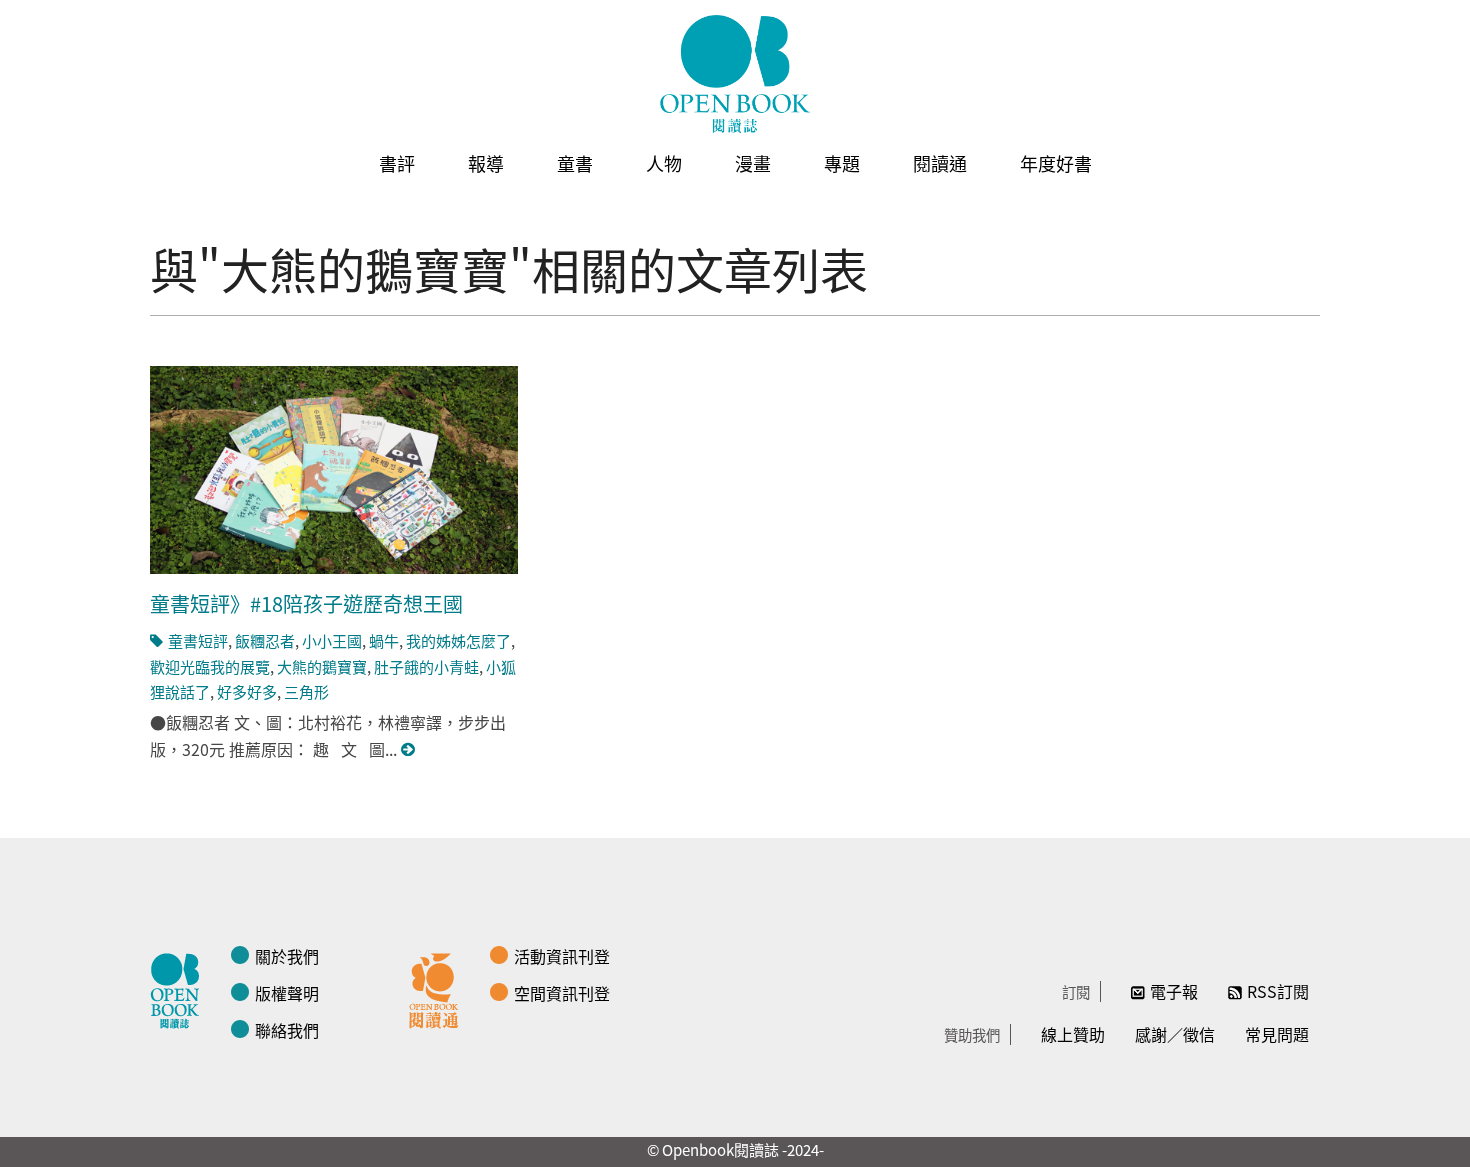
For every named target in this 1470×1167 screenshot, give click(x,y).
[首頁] (735, 74)
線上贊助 (1073, 1034)
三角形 (306, 691)
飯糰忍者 (265, 640)
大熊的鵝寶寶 (322, 666)
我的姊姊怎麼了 (458, 640)
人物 (664, 163)
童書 (575, 163)
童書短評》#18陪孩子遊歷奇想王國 (306, 603)
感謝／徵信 (1175, 1034)
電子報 (1174, 991)
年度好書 (1056, 163)
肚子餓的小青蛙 (426, 666)
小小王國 (332, 640)
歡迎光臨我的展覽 (210, 666)
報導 (486, 163)
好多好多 (247, 691)
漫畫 (753, 163)
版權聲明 (287, 993)
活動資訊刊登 (562, 956)
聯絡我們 (287, 1030)
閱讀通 (940, 163)
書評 (397, 163)
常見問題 (1277, 1034)
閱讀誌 (180, 988)
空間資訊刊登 (562, 993)
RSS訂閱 (1278, 991)
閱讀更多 (409, 749)
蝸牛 (384, 640)
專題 (842, 163)
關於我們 (287, 956)
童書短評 (198, 640)
